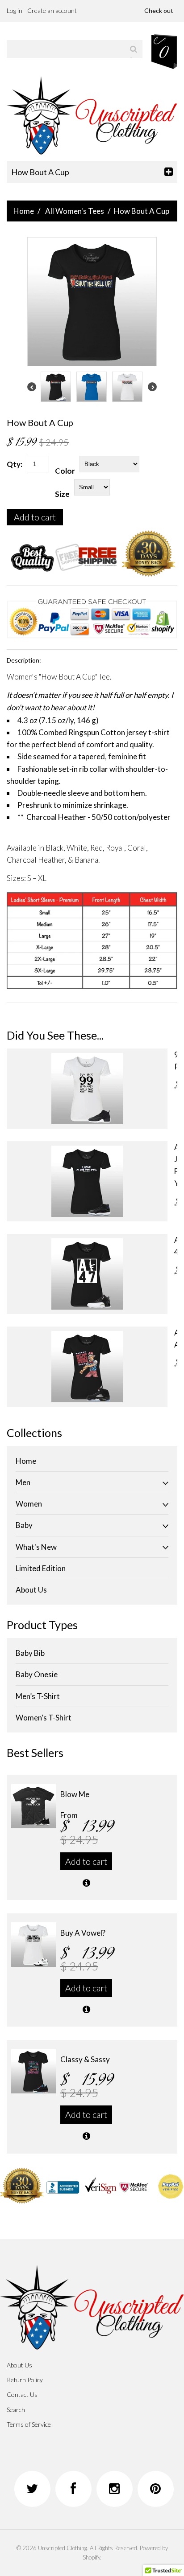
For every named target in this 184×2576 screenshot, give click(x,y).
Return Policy (25, 2380)
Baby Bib (30, 1653)
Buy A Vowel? (83, 1933)
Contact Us (22, 2394)
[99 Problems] (87, 1089)
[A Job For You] (87, 1181)
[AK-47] (87, 1274)
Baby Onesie (37, 1674)
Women (29, 1504)
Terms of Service (29, 2424)
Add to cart (35, 517)
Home (24, 211)
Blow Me (75, 1794)
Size (62, 494)
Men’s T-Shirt (38, 1696)
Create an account (52, 10)
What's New (36, 1547)
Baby (24, 1525)
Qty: (15, 464)
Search (16, 2410)
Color (65, 471)
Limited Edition (41, 1568)
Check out (159, 10)
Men (23, 1482)
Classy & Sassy (85, 2059)
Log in (15, 10)
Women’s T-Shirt (44, 1718)
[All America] (87, 1367)
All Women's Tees (75, 211)
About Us (31, 1590)
